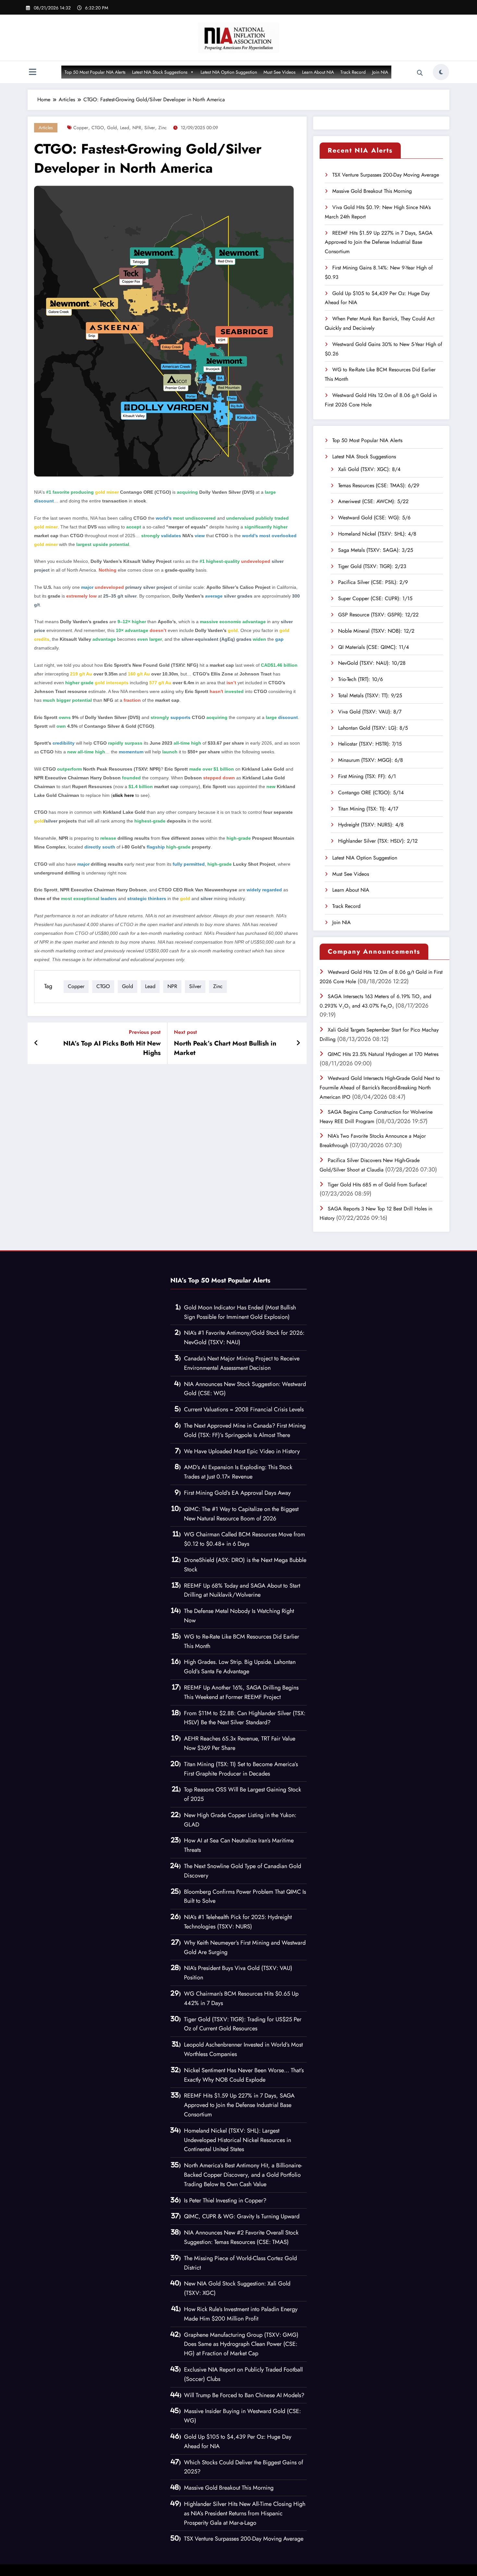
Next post (185, 1032)
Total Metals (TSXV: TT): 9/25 (370, 695)
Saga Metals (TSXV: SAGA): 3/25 (376, 550)
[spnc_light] (441, 72)
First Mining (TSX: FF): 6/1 (367, 776)
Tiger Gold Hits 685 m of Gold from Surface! (377, 1185)
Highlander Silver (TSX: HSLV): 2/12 (378, 841)
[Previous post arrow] (36, 1043)
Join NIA (380, 72)
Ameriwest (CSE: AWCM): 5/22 (373, 501)
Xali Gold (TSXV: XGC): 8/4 (369, 469)
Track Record (353, 72)
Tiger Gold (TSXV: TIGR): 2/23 (372, 566)
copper (81, 128)
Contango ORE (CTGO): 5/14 (371, 793)
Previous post (145, 1032)
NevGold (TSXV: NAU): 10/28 (372, 663)
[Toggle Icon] (32, 73)
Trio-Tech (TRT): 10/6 (361, 679)
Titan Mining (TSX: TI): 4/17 (368, 809)
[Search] (420, 73)
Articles (46, 128)
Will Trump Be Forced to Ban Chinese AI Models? (244, 2395)
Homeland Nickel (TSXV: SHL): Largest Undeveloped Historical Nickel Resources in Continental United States (238, 2140)
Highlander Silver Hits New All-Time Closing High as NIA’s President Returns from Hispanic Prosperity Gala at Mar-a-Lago (245, 2513)
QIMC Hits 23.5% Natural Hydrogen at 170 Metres (383, 1054)
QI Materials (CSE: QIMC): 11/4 (373, 647)
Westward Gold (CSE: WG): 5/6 (374, 518)
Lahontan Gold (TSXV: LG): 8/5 (373, 728)
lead (125, 128)
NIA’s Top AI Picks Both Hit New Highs (112, 1048)
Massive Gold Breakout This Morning (372, 191)
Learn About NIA (318, 72)
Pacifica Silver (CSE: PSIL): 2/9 (373, 582)
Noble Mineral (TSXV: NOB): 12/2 (376, 631)
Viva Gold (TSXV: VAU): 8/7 (370, 712)
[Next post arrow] (298, 1043)
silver (150, 128)
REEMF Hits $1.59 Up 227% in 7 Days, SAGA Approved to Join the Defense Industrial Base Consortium (379, 242)
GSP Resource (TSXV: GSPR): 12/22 (378, 615)
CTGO (98, 128)
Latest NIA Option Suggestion (229, 72)
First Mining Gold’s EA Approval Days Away (237, 1493)
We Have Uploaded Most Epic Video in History (242, 1451)
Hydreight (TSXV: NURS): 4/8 (371, 825)
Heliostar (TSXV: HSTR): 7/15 (370, 744)
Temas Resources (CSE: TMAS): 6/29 (379, 485)
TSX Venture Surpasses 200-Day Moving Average (386, 175)
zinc (163, 128)
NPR (137, 128)
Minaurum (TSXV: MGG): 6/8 (371, 760)
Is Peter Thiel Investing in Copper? (225, 2200)
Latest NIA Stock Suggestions (160, 72)
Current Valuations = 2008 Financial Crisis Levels (244, 1409)
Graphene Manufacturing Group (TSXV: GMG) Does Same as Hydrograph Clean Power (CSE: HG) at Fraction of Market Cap (241, 2344)
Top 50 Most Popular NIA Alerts (95, 72)
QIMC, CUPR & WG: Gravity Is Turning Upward (242, 2216)
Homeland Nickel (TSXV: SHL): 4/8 (377, 534)
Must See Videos (280, 72)
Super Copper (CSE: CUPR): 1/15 (375, 598)
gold (112, 128)
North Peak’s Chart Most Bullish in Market (225, 1048)
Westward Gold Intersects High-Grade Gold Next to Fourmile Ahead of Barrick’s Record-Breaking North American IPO (380, 1088)
